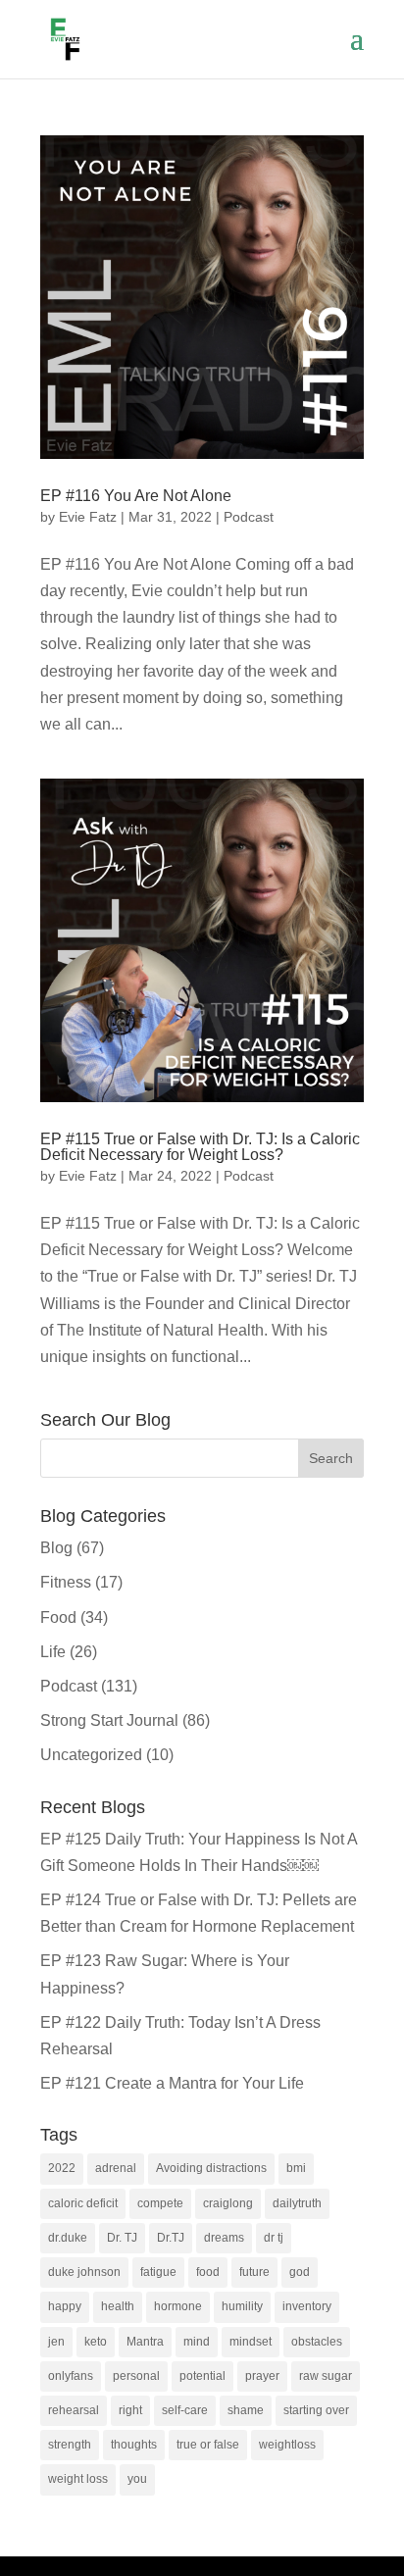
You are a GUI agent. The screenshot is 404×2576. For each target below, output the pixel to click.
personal (136, 2376)
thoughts (134, 2445)
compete (160, 2203)
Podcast (249, 517)
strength (70, 2445)
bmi (296, 2168)
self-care (185, 2410)
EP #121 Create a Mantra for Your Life (172, 2083)
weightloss (287, 2445)
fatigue (158, 2272)
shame (246, 2410)
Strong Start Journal (109, 1720)
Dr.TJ (171, 2238)
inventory (307, 2306)
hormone (178, 2306)
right (130, 2410)
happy (65, 2306)
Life (53, 1652)
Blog (56, 1548)
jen (56, 2342)
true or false (208, 2445)
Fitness (66, 1582)
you (137, 2479)
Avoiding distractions (211, 2168)
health (118, 2306)
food (208, 2272)
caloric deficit (83, 2203)
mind (197, 2342)
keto (96, 2342)
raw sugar (326, 2376)
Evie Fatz (88, 517)
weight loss (78, 2479)
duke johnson (84, 2272)
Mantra (145, 2342)
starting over (316, 2410)
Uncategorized (91, 1755)
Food (58, 1617)
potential (202, 2376)
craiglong (228, 2203)
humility (242, 2306)
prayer (262, 2376)
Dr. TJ (122, 2238)
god (300, 2272)
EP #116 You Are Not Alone (136, 496)
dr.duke (68, 2238)
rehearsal (74, 2410)
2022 (62, 2168)
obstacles (317, 2342)
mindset (251, 2342)
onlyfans (71, 2376)
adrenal (116, 2168)
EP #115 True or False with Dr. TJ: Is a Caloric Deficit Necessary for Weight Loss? (200, 1147)
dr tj (274, 2238)
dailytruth (297, 2203)
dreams (224, 2238)
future (254, 2272)
